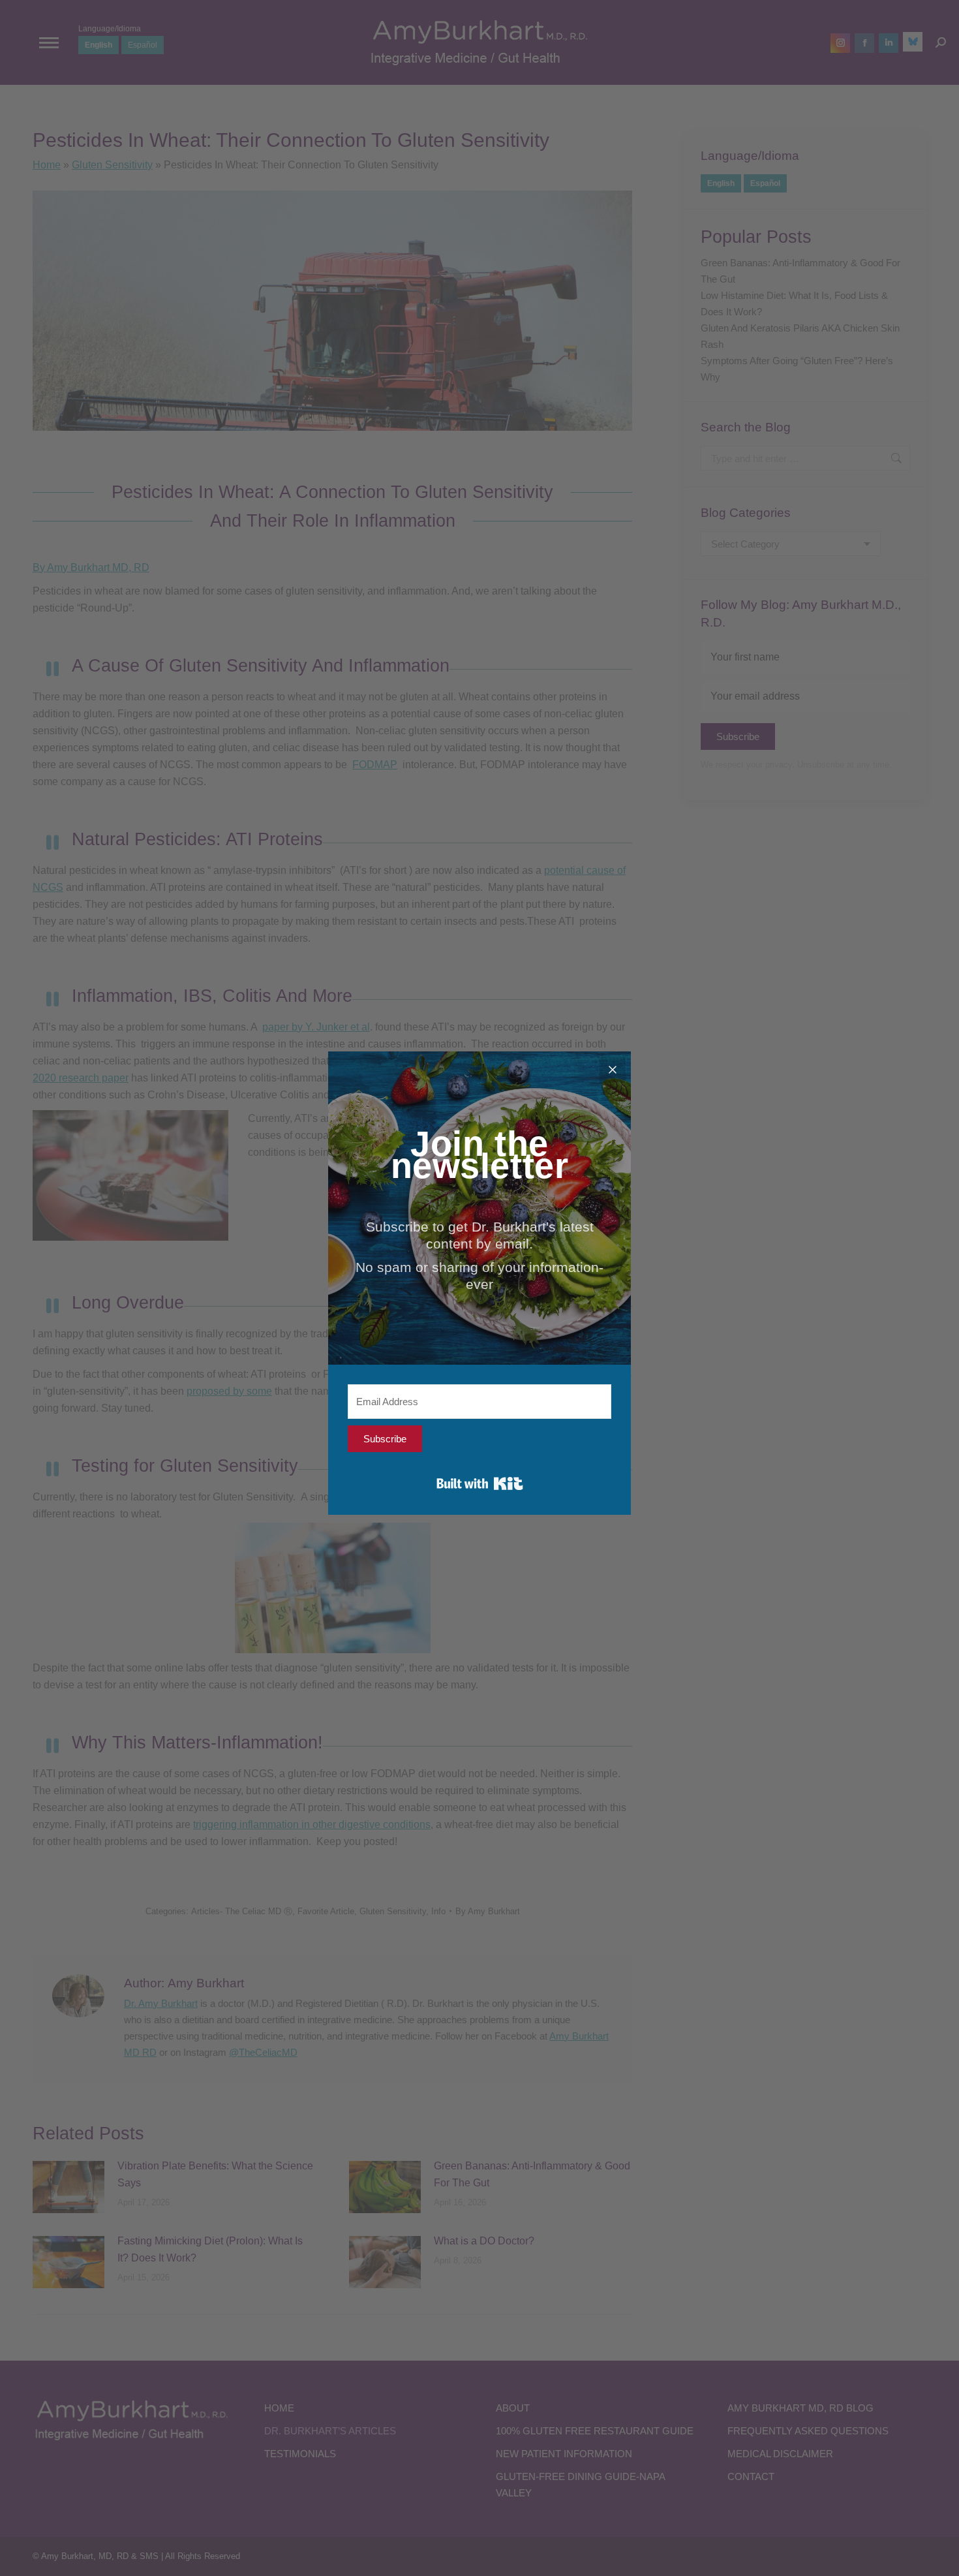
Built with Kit (480, 1483)
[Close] (613, 1070)
